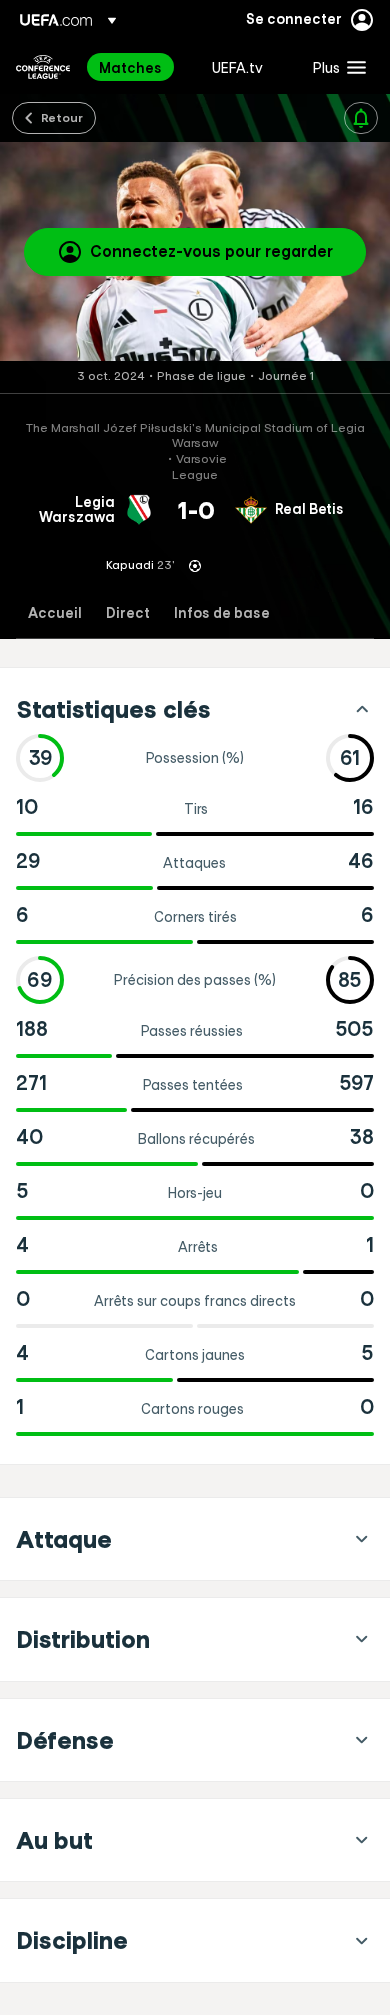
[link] (130, 67)
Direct (128, 613)
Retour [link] (62, 117)
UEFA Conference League (43, 67)
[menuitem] (138, 67)
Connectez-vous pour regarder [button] (211, 251)
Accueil (55, 613)
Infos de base (222, 613)
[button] (335, 67)
